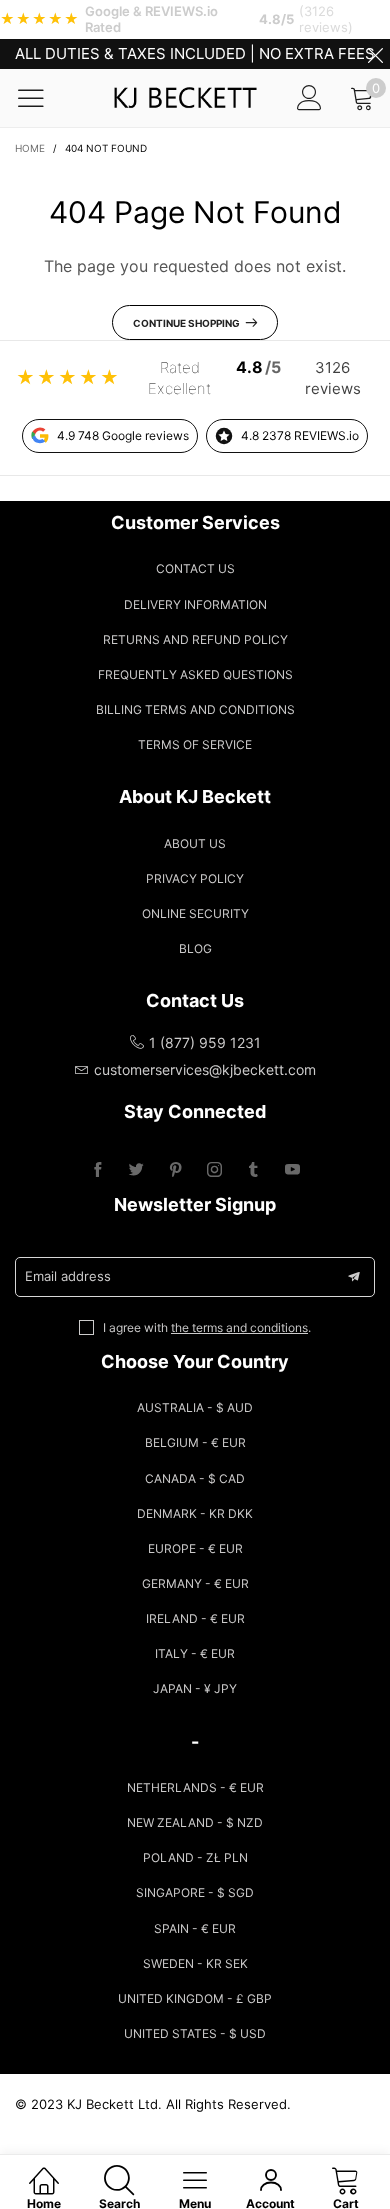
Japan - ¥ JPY (195, 1688)
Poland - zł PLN (195, 1857)
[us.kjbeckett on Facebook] (97, 1170)
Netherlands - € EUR (195, 1787)
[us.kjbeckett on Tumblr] (253, 1170)
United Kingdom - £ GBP (195, 1998)
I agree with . (207, 1327)
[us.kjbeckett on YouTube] (292, 1170)
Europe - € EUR (195, 1548)
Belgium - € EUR (195, 1442)
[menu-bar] (43, 98)
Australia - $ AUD (195, 1407)
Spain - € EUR (195, 1928)
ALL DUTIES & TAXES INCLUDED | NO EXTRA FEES (195, 53)
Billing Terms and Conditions (195, 709)
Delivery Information (195, 604)
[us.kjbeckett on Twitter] (136, 1170)
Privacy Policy (195, 878)
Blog (195, 948)
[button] (354, 1277)
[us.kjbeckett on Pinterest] (175, 1170)
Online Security (195, 913)
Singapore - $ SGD (195, 1892)
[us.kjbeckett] (185, 98)
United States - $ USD (195, 2033)
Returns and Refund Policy (195, 639)
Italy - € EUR (195, 1653)
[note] (195, 19)
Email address (68, 1276)
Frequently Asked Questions (195, 674)
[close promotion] (375, 54)
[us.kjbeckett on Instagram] (214, 1170)
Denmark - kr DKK (195, 1513)
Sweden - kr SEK (195, 1963)
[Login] (309, 97)
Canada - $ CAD (195, 1478)
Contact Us (195, 568)
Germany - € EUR (195, 1583)
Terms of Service (195, 744)
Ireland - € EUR (195, 1618)
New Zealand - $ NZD (195, 1822)
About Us (195, 843)
